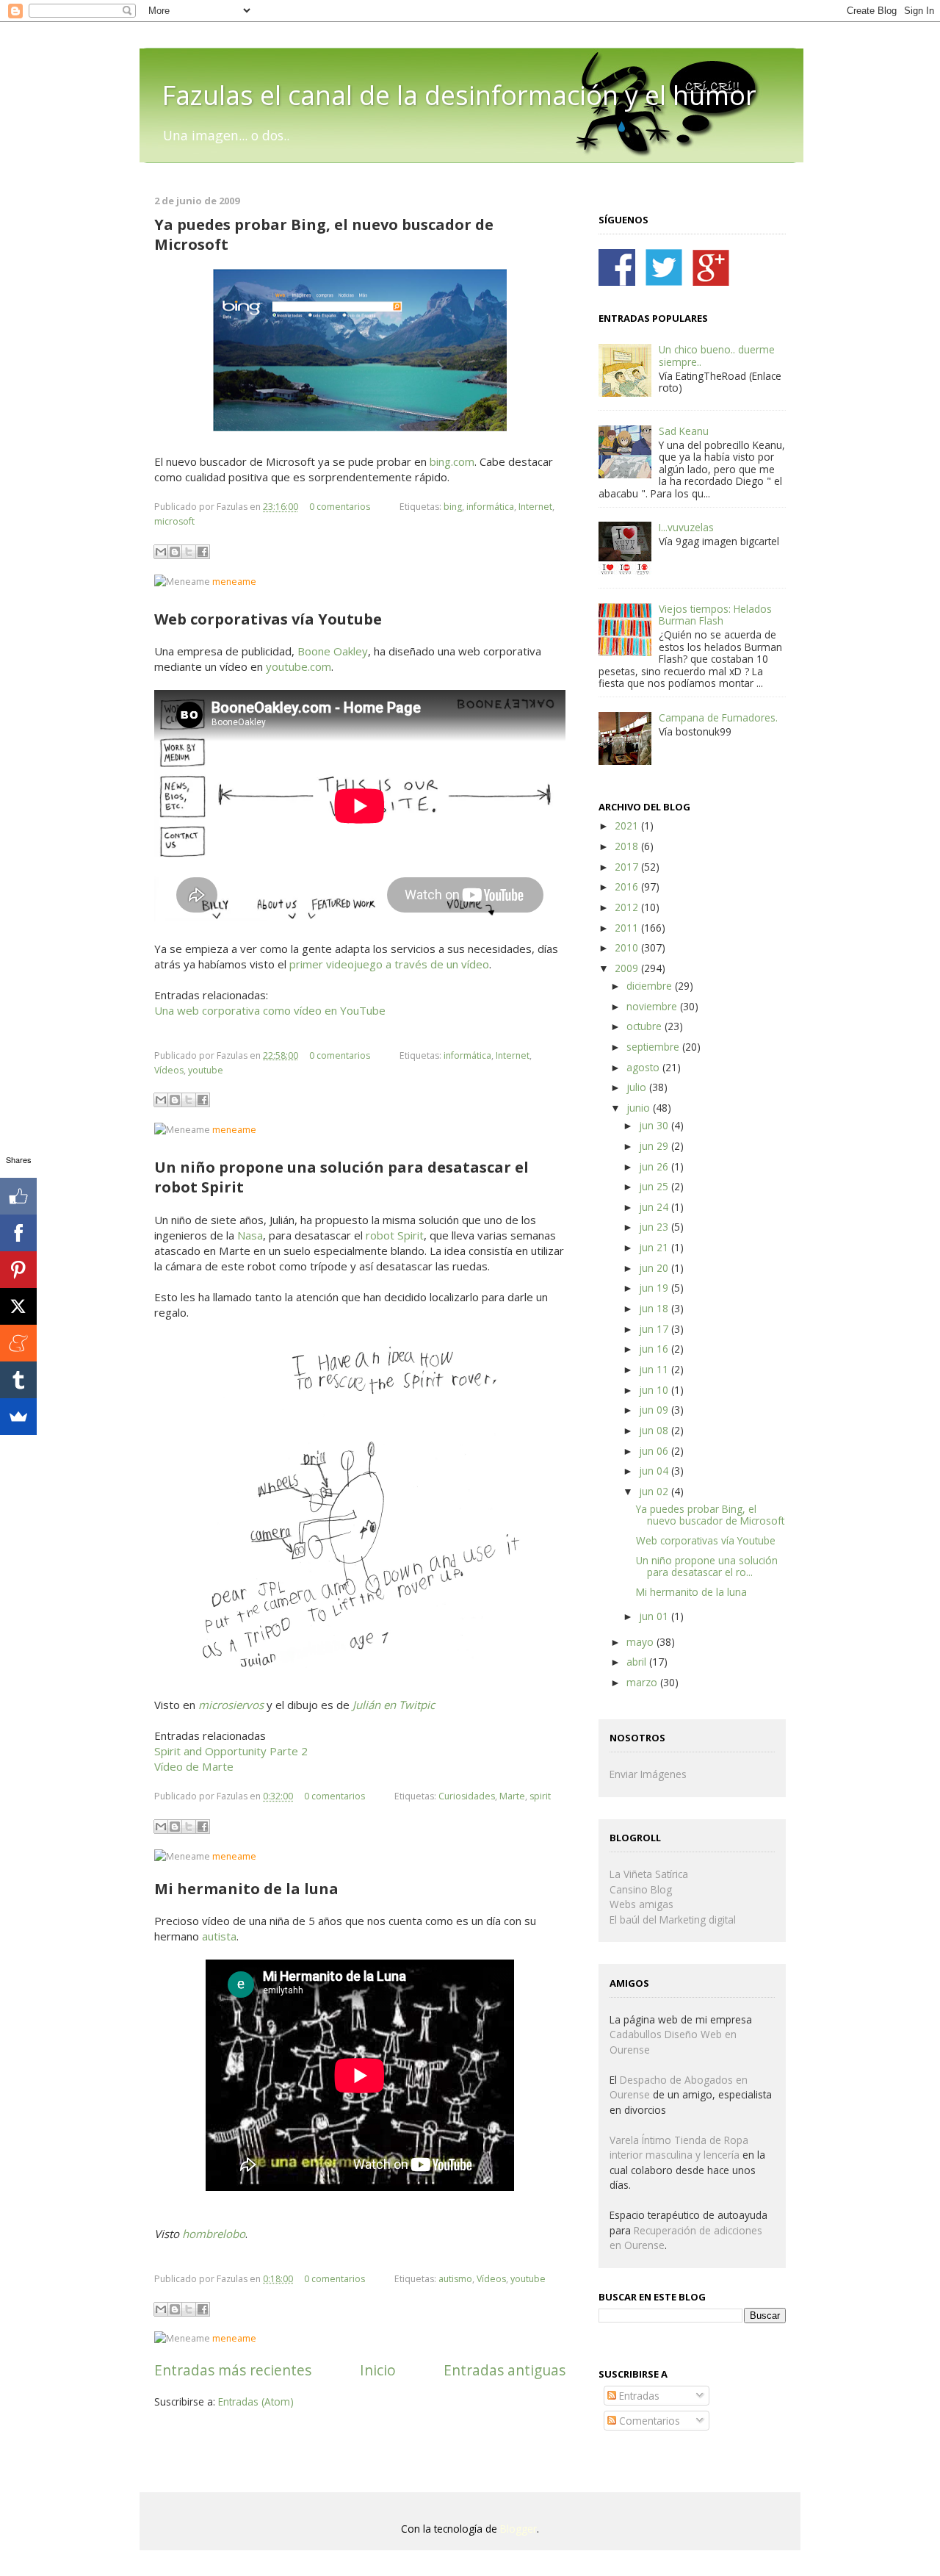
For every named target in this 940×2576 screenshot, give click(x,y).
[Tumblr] (18, 1380)
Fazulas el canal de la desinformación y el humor (459, 95)
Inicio (378, 2370)
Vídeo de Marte (194, 1766)
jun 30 (655, 1125)
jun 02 (655, 1491)
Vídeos (169, 1070)
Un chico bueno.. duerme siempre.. (717, 355)
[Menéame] (18, 1343)
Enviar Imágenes (648, 1774)
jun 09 (655, 1410)
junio (640, 1108)
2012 (628, 907)
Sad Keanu (684, 431)
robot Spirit (395, 1235)
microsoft (174, 521)
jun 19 (655, 1288)
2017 (628, 867)
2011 (628, 928)
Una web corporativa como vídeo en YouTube (270, 1010)
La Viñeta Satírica (649, 1874)
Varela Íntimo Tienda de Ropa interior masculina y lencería (679, 2148)
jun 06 (655, 1451)
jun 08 (655, 1430)
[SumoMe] (18, 1417)
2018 (628, 846)
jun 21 (655, 1247)
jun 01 (655, 1616)
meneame (234, 582)
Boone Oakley (333, 651)
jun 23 (655, 1227)
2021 (628, 825)
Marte (512, 1796)
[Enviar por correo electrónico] (161, 552)
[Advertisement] (326, 2453)
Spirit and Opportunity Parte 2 (231, 1751)
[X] (18, 1306)
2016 (628, 886)
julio (638, 1087)
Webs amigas (641, 1904)
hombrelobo (214, 2234)
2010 (628, 947)
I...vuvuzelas (686, 527)
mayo (641, 1642)
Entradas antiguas (505, 2370)
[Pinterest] (18, 1270)
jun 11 (655, 1369)
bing (453, 507)
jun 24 (655, 1207)
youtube (206, 1070)
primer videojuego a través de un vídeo (389, 964)
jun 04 (655, 1471)
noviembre (653, 1006)
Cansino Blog (641, 1889)
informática (490, 507)
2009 (628, 968)
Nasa (250, 1235)
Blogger (518, 2529)
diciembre (651, 986)
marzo (643, 1682)
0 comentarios (340, 507)
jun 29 (655, 1146)
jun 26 (655, 1166)
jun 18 (655, 1308)
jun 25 (655, 1186)
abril (638, 1662)
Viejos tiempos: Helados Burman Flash (715, 615)
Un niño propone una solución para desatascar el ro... (707, 1566)
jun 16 (655, 1349)
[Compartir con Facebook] (203, 552)
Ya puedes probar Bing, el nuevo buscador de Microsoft (710, 1515)
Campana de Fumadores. (718, 717)
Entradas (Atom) (256, 2401)
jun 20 (655, 1268)
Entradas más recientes (233, 2370)
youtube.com (299, 666)
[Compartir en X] (189, 552)
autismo (455, 2279)
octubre (646, 1026)
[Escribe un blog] (175, 552)
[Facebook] (18, 1233)
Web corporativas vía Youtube (706, 1540)
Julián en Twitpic (394, 1705)
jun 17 (655, 1329)
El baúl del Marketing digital (673, 1920)
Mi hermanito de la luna (691, 1592)
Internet (535, 507)
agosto (644, 1067)
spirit (540, 1796)
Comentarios (648, 2421)
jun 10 (655, 1390)
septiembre (654, 1047)
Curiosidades (467, 1796)
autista (219, 1936)
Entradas (638, 2396)
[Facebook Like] (18, 1196)
